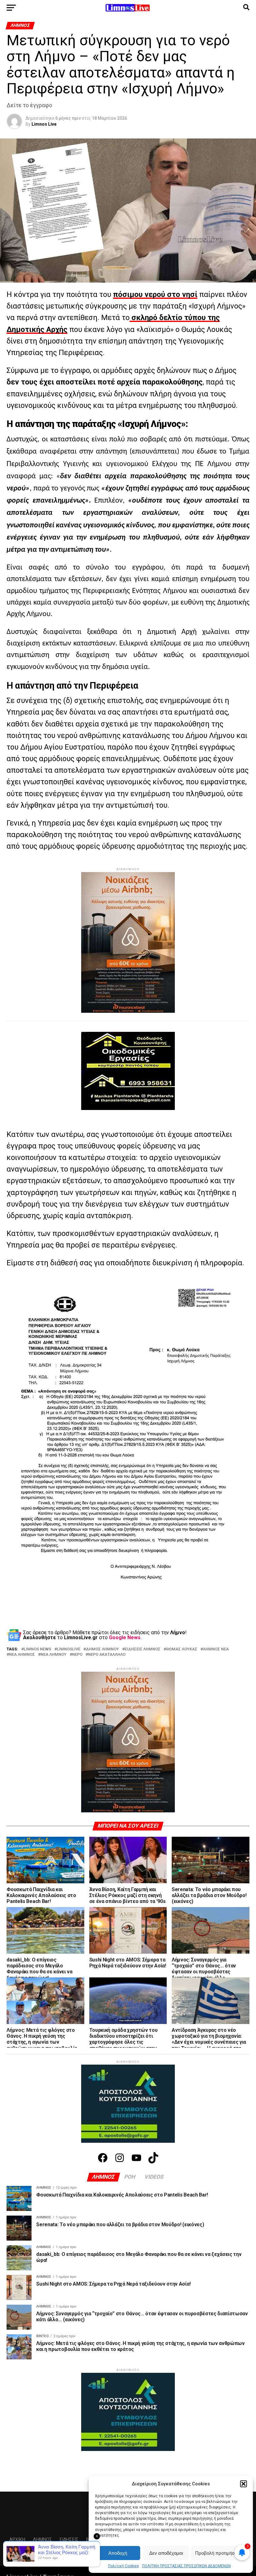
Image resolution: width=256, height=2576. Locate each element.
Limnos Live (44, 124)
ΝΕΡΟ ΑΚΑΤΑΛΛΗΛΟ (107, 1655)
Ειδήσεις (69, 2540)
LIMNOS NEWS (37, 1649)
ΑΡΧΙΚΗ (17, 2540)
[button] (244, 2484)
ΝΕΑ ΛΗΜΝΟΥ (54, 1655)
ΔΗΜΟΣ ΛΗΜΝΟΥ (102, 1649)
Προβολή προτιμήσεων (219, 2553)
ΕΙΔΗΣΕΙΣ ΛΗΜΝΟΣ (143, 1649)
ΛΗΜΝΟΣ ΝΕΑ (216, 1649)
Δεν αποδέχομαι (166, 2553)
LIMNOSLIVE (69, 1649)
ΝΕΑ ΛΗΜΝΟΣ (22, 1655)
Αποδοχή (118, 2553)
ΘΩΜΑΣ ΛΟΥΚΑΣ (182, 1649)
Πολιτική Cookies (123, 2566)
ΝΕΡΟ (77, 1655)
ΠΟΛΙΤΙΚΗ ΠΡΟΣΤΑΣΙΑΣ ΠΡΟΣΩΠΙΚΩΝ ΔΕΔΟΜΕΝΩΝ (186, 2566)
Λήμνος (42, 2540)
